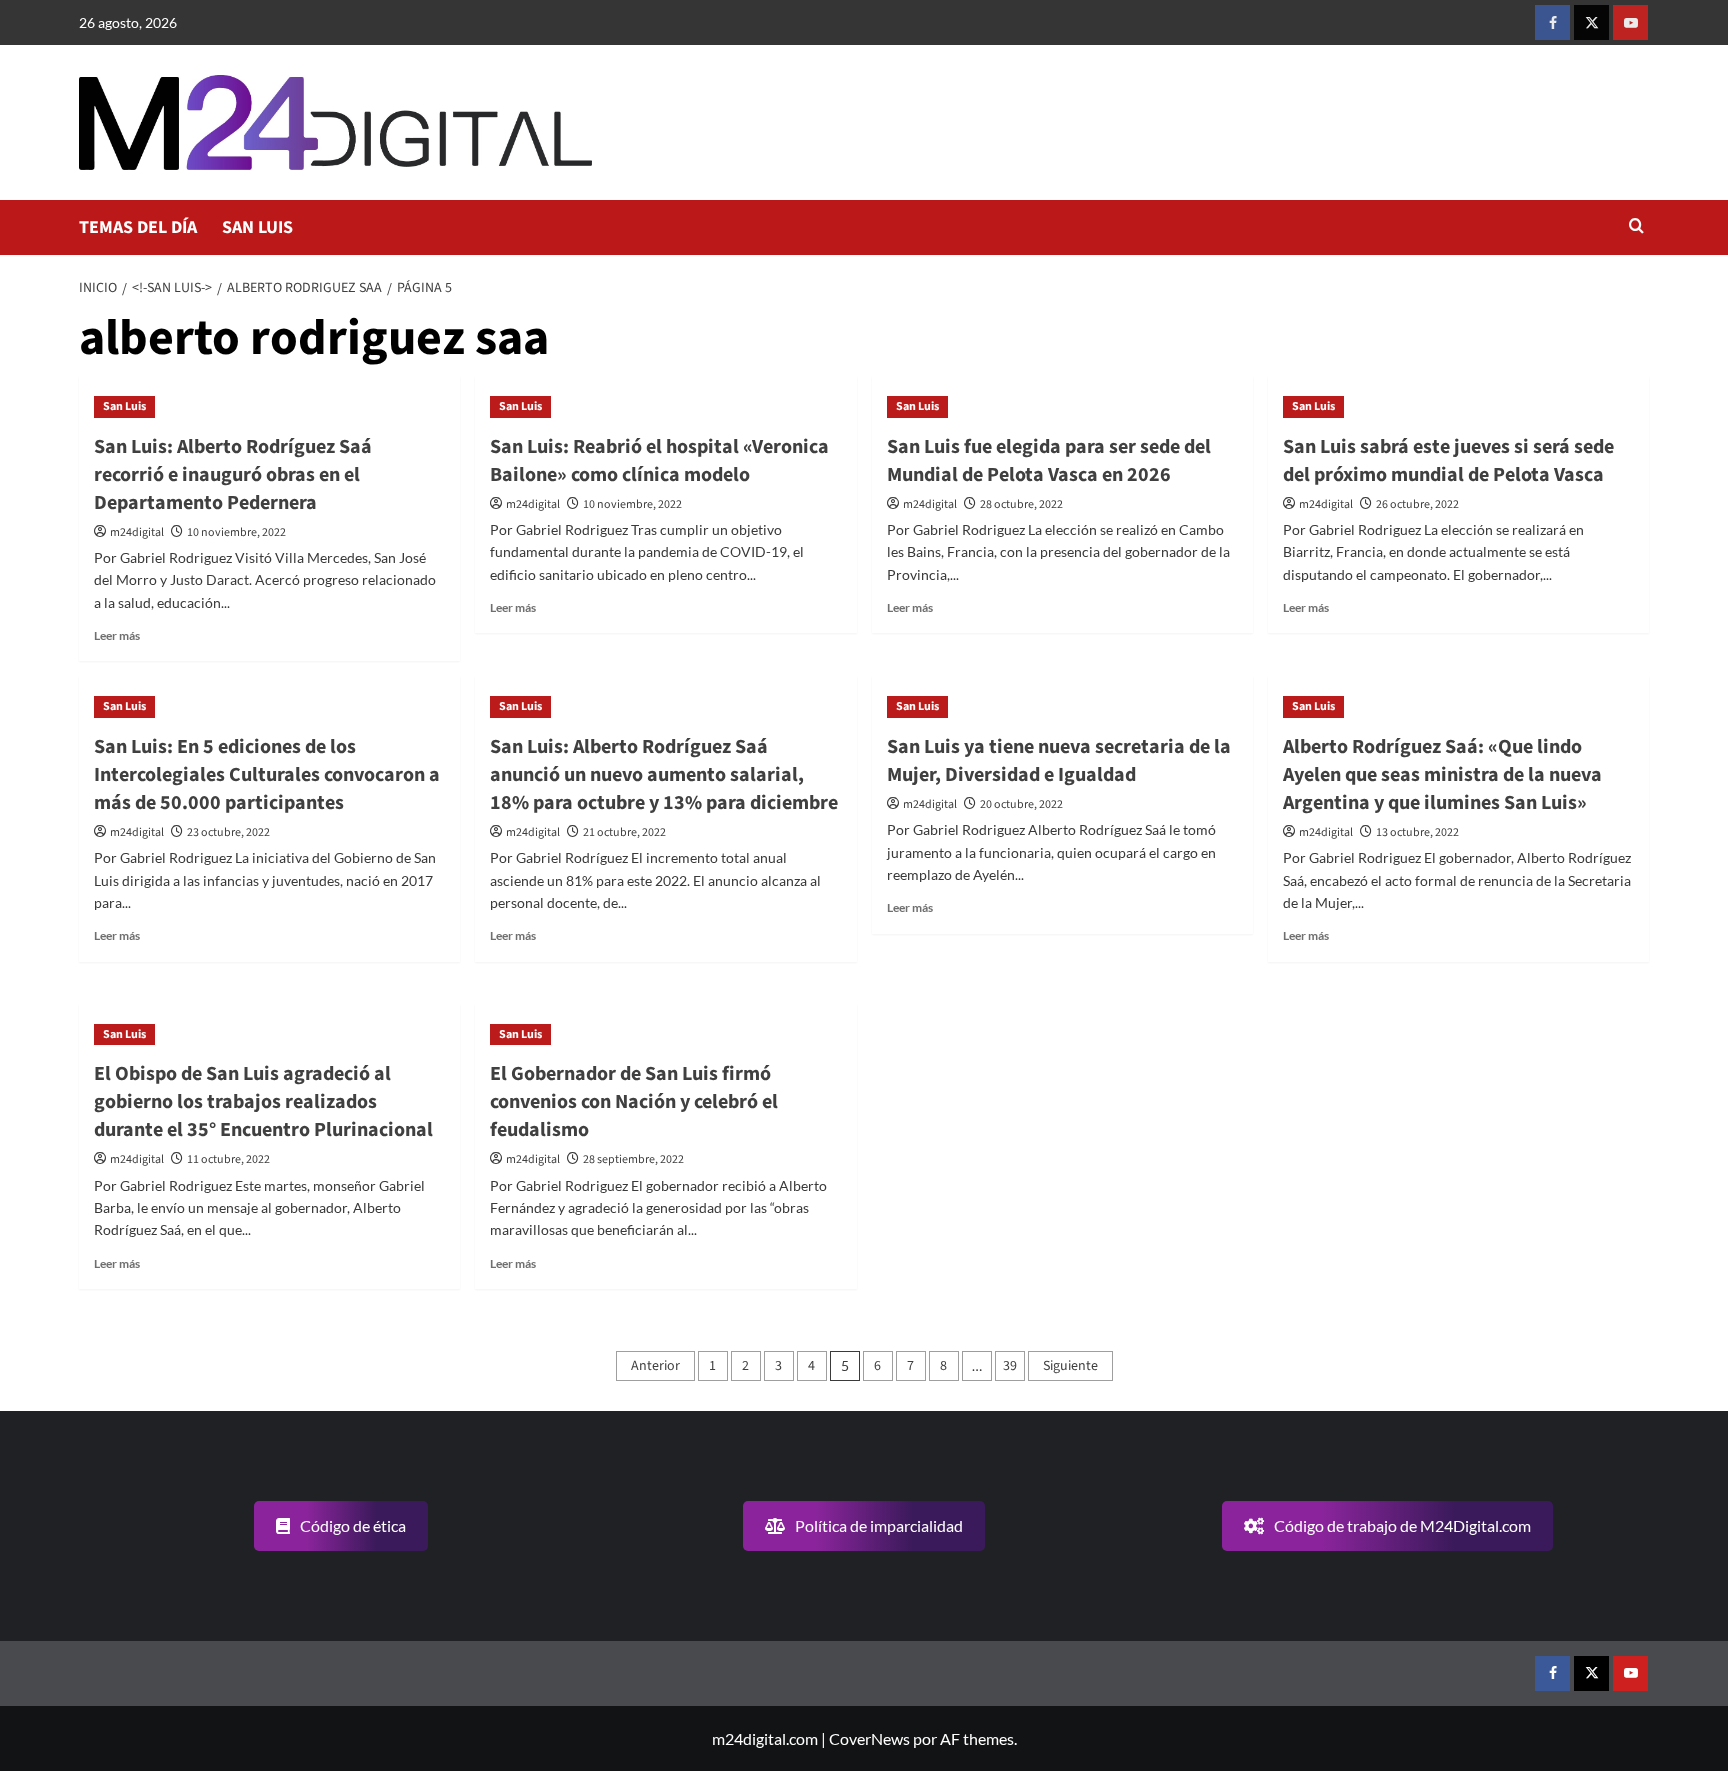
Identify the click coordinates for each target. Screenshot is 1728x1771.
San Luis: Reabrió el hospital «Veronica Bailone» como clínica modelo (659, 461)
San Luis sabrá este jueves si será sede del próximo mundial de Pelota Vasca (1448, 461)
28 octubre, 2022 (1021, 504)
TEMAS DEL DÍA (138, 227)
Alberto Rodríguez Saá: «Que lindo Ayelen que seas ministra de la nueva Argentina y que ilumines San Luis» (1442, 775)
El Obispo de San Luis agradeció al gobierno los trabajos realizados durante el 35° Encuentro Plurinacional (263, 1102)
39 (1010, 1366)
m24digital (137, 532)
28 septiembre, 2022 (633, 1159)
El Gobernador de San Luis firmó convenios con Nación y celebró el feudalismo (634, 1102)
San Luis (124, 406)
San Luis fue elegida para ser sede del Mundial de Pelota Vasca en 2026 (1049, 461)
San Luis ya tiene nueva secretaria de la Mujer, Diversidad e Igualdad (1059, 761)
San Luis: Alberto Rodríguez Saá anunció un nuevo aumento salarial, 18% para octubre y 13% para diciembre (664, 775)
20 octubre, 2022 (1021, 804)
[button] (1636, 227)
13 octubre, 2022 (1417, 832)
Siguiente (1070, 1366)
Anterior (655, 1366)
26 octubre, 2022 (1417, 504)
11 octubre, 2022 (228, 1159)
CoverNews (869, 1738)
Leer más (117, 635)
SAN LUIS (257, 227)
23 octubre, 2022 (228, 832)
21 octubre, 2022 (624, 832)
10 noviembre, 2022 (236, 532)
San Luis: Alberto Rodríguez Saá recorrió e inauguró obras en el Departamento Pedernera (233, 475)
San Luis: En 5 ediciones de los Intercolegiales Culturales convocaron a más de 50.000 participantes (267, 775)
